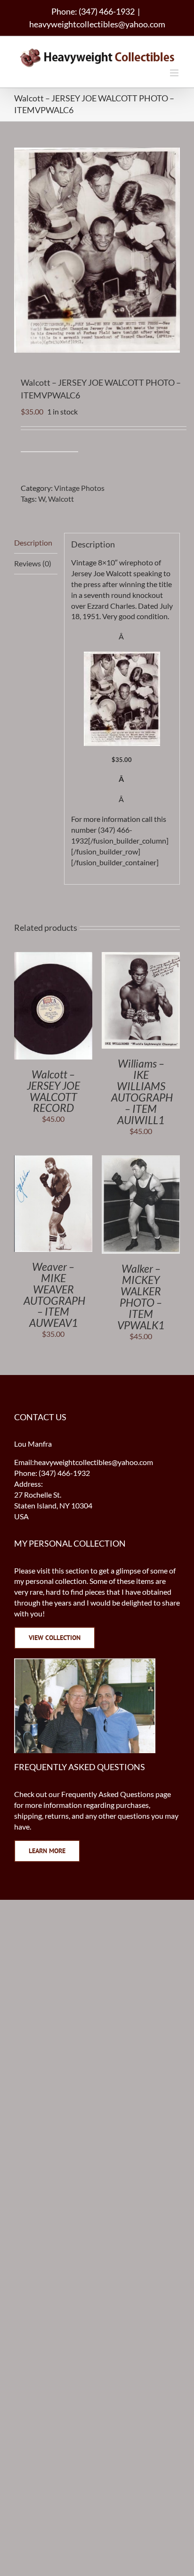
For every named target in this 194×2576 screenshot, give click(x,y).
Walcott (61, 499)
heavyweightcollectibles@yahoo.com (97, 24)
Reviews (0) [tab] (33, 563)
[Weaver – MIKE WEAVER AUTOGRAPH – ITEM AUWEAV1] (53, 1160)
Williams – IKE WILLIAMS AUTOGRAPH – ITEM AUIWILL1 (142, 1092)
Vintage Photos (79, 488)
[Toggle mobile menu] (175, 73)
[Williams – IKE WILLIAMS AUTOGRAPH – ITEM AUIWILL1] (141, 957)
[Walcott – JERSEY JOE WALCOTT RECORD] (53, 957)
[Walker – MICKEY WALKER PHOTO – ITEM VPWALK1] (141, 1160)
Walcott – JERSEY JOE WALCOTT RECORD (53, 1091)
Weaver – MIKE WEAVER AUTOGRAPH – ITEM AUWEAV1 (54, 1295)
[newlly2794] (122, 657)
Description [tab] (33, 543)
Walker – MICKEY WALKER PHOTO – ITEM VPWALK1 (141, 1297)
